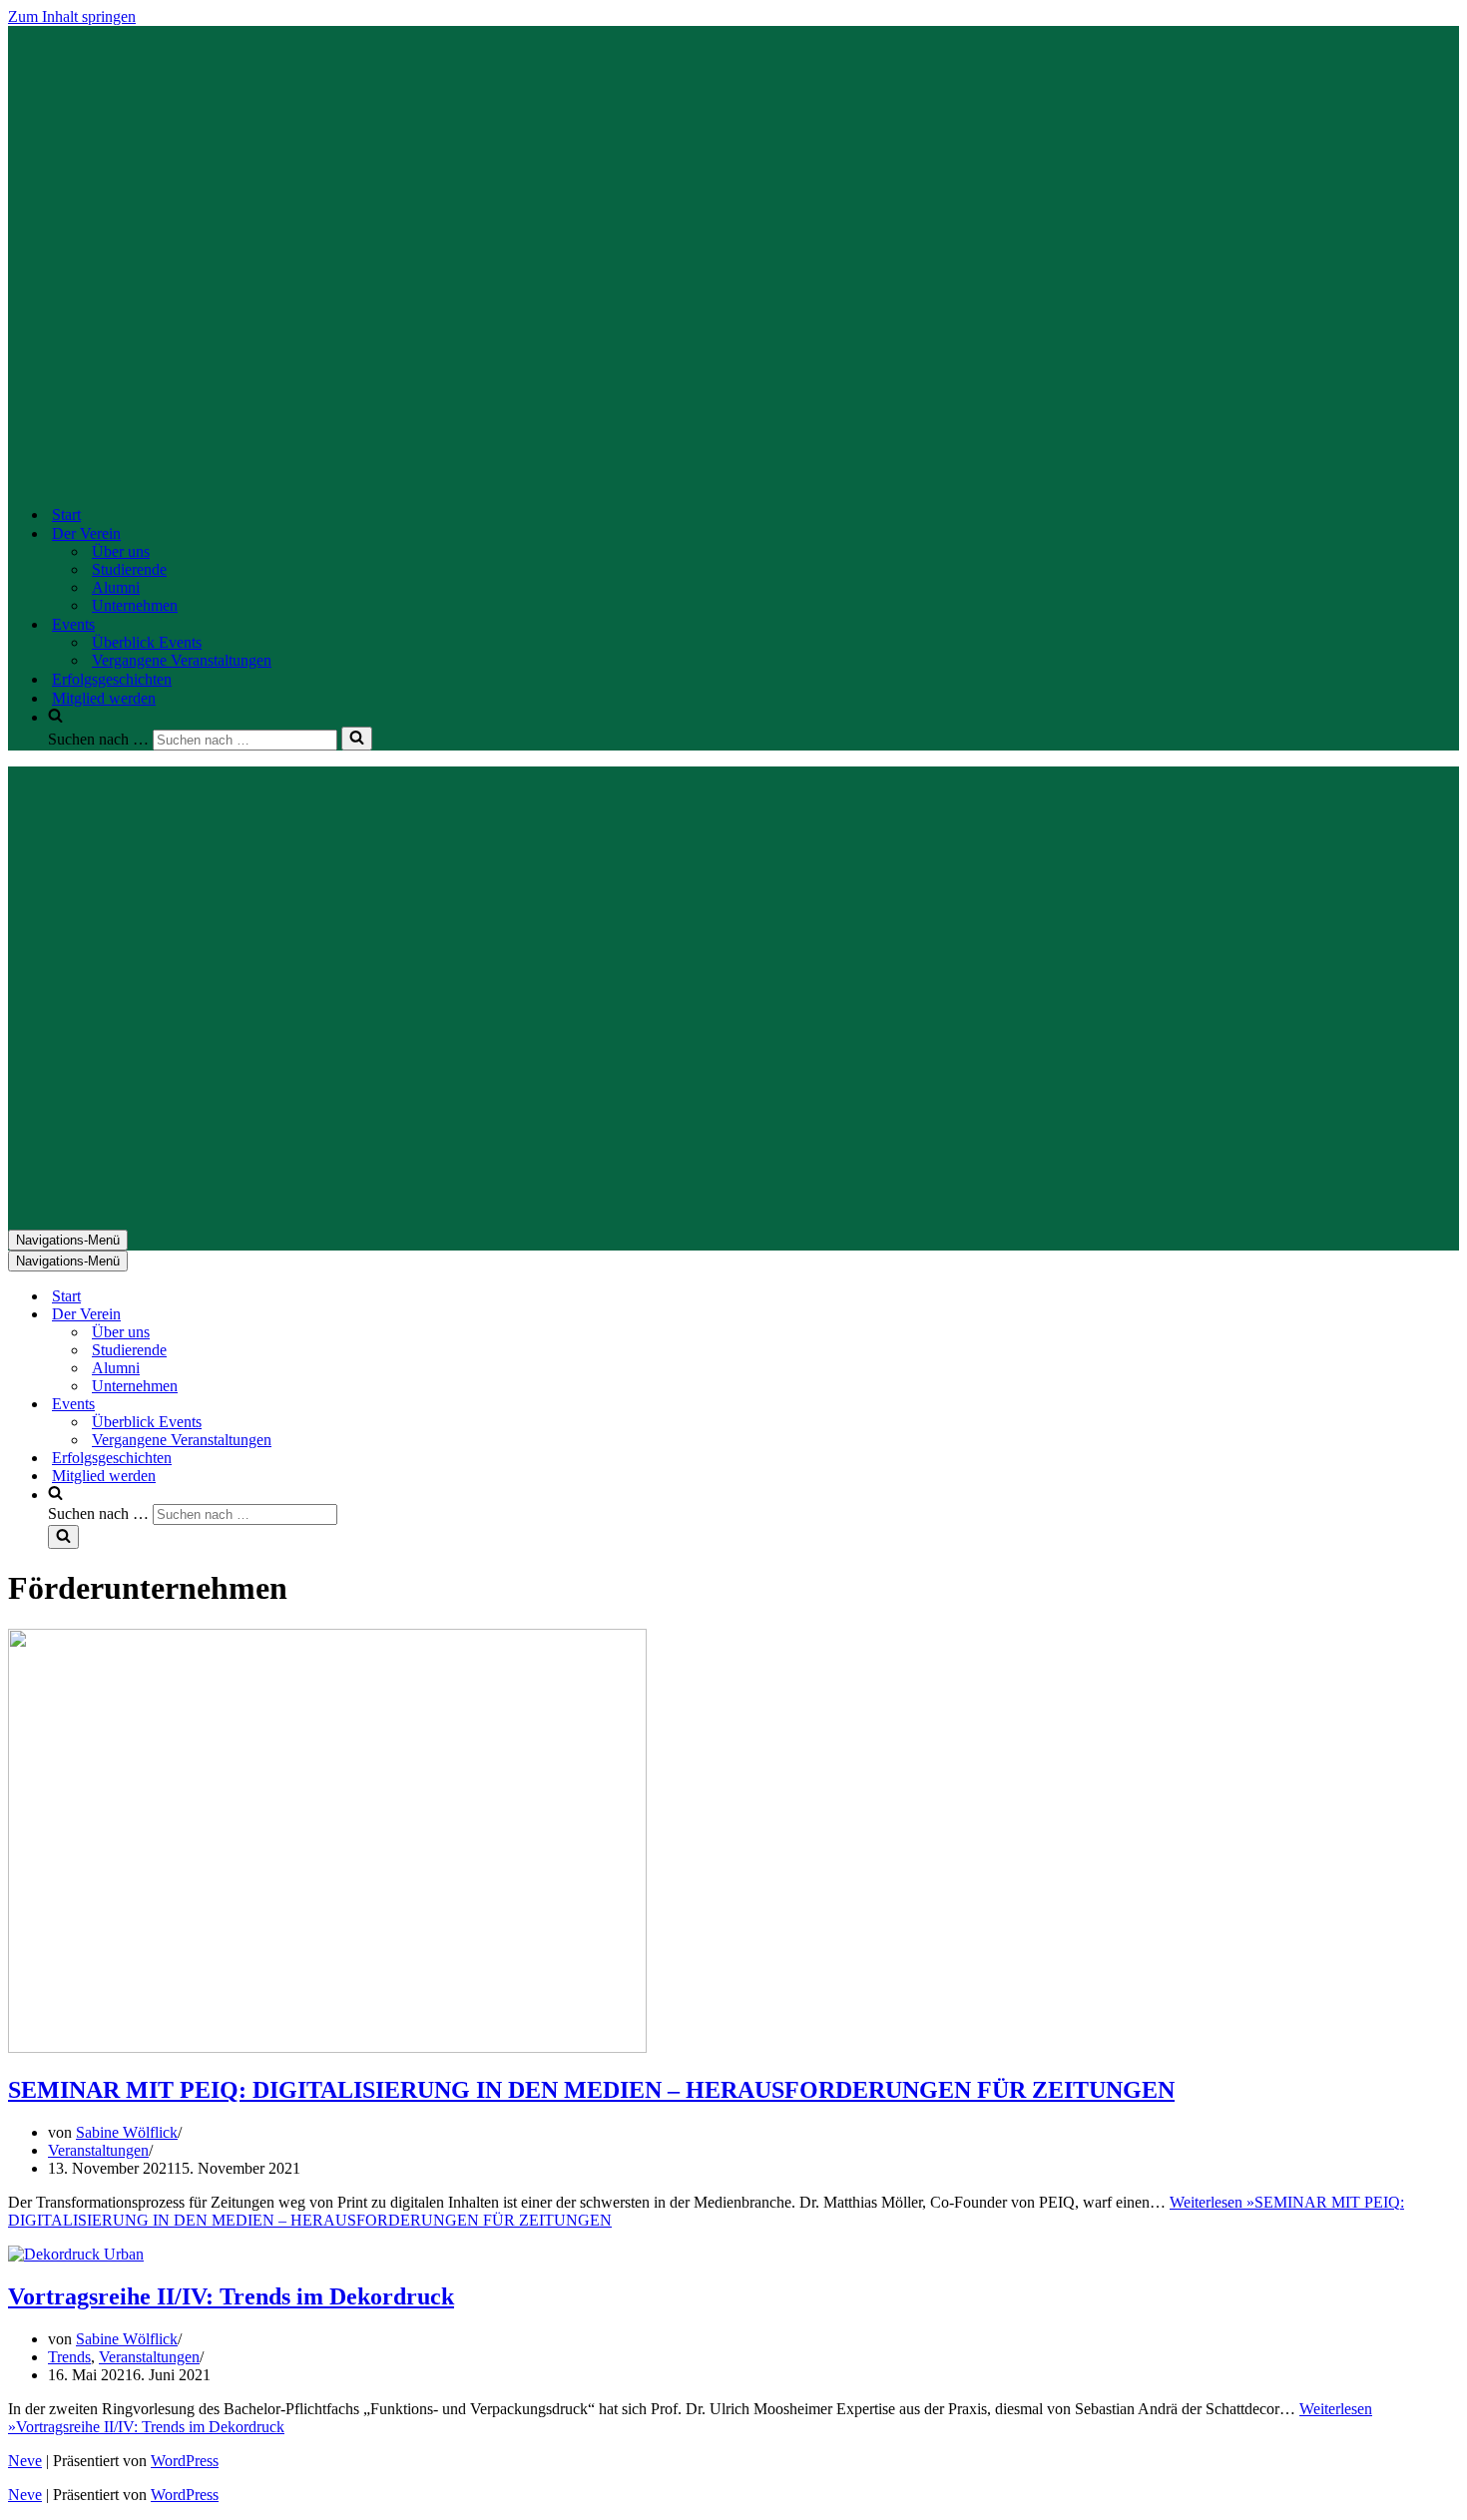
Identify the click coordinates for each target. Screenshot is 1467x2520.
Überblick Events (147, 642)
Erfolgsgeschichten (112, 679)
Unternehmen (135, 605)
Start (66, 514)
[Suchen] (357, 739)
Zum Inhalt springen (72, 16)
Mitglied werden (104, 698)
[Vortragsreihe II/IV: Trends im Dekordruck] (76, 2254)
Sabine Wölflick (127, 2132)
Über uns (121, 551)
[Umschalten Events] (357, 1405)
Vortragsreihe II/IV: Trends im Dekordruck (231, 2296)
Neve (25, 2461)
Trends (69, 2357)
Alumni (116, 587)
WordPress (185, 2461)
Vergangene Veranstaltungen (182, 660)
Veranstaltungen (98, 2150)
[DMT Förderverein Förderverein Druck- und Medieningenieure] (676, 480)
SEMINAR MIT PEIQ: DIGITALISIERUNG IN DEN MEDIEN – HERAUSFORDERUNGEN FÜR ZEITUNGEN (591, 2090)
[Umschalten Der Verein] (357, 1315)
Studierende (129, 569)
